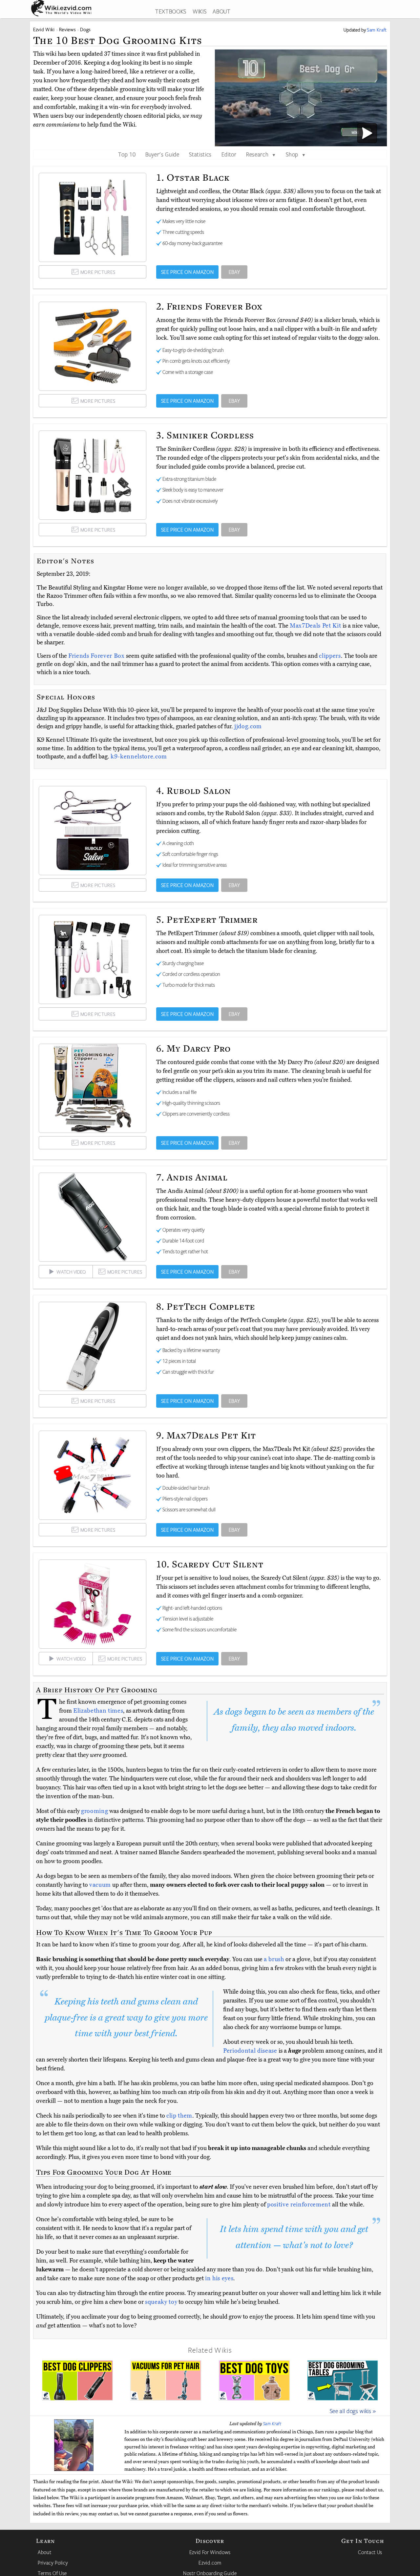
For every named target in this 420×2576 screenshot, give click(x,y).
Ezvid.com (210, 2563)
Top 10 (127, 154)
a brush (274, 1959)
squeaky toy (161, 2302)
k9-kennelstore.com (139, 756)
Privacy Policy (53, 2563)
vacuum (100, 1885)
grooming (94, 1811)
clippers (330, 656)
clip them (179, 2116)
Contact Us (370, 2552)
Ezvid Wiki (44, 29)
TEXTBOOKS (171, 11)
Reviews (68, 29)
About (44, 2552)
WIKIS (199, 11)
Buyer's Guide (162, 154)
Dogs (85, 29)
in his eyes (219, 2278)
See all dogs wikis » (353, 2411)
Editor (229, 154)
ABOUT (221, 11)
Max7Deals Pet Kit (316, 626)
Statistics (200, 154)
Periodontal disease (250, 2051)
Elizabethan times (98, 1711)
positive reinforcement (299, 2204)
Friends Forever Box (97, 656)
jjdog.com (248, 726)
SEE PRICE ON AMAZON (188, 272)
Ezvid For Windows (210, 2552)
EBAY (234, 272)
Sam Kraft (272, 2424)
